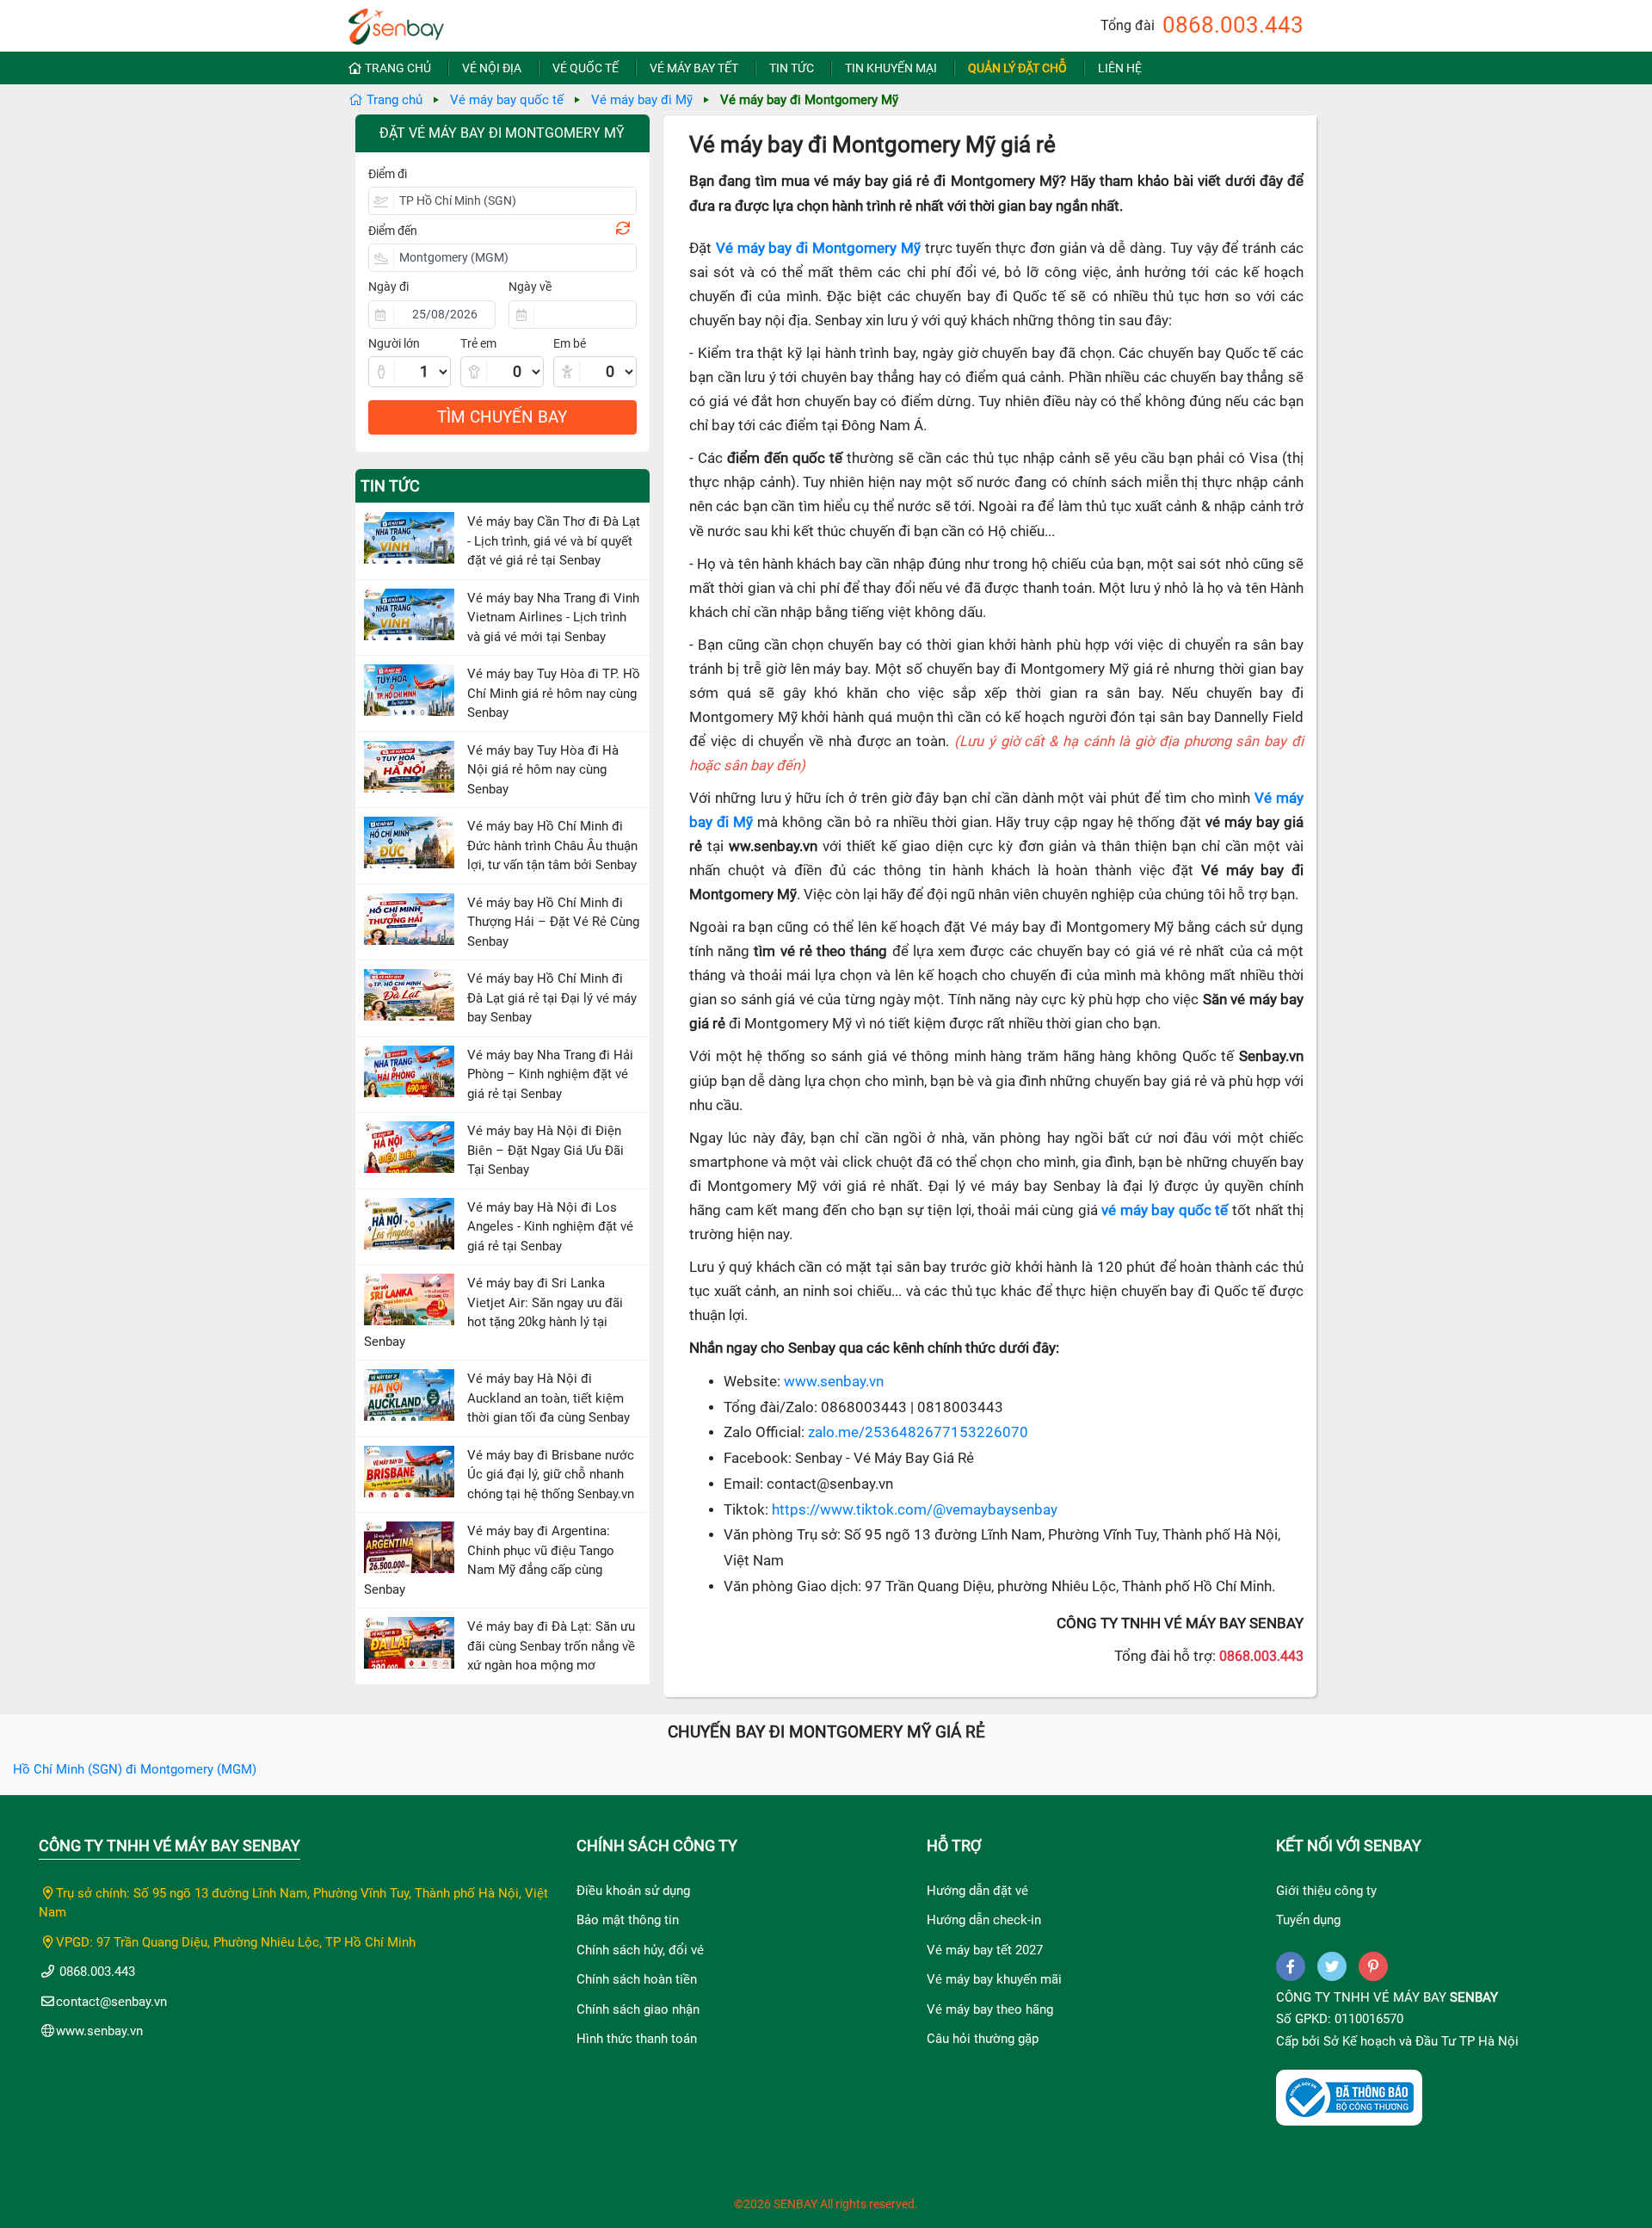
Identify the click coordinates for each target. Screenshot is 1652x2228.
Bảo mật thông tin (628, 1920)
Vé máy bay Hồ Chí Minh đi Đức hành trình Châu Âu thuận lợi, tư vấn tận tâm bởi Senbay (552, 846)
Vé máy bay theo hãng (990, 2009)
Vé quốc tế (586, 68)
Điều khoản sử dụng (633, 1891)
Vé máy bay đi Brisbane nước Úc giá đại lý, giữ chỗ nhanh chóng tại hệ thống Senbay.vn (551, 1475)
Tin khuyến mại (891, 68)
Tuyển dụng (1308, 1920)
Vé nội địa (492, 68)
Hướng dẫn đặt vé (977, 1891)
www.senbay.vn (834, 1382)
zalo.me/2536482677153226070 (918, 1432)
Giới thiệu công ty (1326, 1891)
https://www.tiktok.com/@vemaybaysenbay (915, 1510)
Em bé (570, 343)
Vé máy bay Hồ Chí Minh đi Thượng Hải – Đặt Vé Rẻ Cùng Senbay (553, 922)
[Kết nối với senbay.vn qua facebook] (1291, 1966)
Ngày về (530, 287)
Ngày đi (388, 287)
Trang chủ (398, 68)
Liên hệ (1120, 68)
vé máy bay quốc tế (1165, 1210)
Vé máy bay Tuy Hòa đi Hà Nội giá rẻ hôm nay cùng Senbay (543, 770)
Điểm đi (388, 174)
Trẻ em (478, 343)
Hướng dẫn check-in (984, 1920)
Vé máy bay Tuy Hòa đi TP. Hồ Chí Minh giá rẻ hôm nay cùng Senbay (554, 693)
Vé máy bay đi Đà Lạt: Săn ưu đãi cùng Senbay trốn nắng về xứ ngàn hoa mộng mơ (551, 1646)
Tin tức (792, 68)
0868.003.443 (1233, 25)
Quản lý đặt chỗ (1017, 68)
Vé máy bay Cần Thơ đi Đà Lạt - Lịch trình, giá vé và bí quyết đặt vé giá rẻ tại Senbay (554, 541)
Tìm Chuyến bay (502, 417)
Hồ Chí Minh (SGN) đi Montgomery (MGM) (135, 1769)
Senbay (1474, 1997)
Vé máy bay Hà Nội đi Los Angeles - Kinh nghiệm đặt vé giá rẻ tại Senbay (550, 1227)
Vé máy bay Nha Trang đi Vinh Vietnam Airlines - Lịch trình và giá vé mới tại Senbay (553, 617)
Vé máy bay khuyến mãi (994, 1979)
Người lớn (394, 343)
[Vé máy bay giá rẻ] (396, 22)
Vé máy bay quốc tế (507, 100)
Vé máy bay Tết (694, 68)
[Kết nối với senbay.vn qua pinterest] (1373, 1966)
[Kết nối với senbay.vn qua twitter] (1332, 1966)
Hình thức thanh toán (637, 2039)
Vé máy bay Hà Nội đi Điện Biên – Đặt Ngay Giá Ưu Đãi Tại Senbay (546, 1150)
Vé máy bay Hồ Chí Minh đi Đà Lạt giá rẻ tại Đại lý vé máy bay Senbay (552, 998)
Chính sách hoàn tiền (637, 1979)
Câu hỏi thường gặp (983, 2039)
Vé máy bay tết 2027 (985, 1950)
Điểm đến (393, 231)
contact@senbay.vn (111, 2002)
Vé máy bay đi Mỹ (642, 100)
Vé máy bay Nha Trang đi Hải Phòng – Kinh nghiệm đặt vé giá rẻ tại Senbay (550, 1074)
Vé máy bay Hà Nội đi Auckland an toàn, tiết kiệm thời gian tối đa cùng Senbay (549, 1398)
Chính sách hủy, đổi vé (640, 1950)
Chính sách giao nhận (638, 2009)
